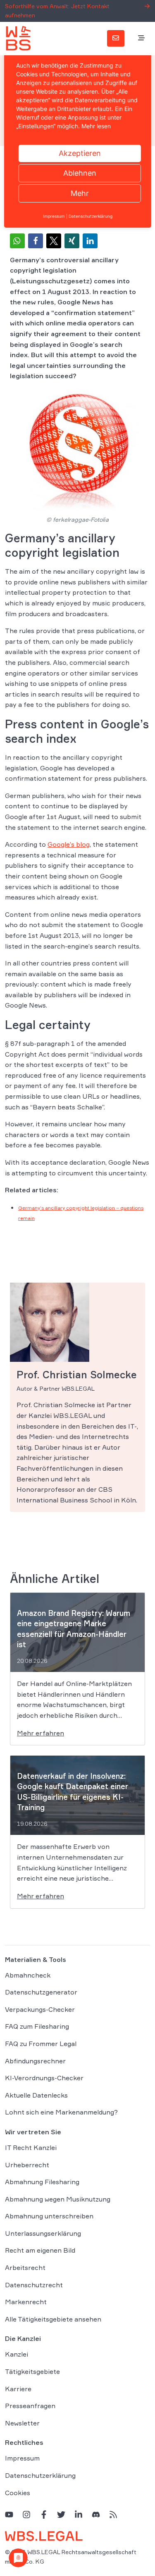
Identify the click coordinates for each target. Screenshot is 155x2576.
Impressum (22, 2458)
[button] (17, 241)
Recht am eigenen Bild (40, 2250)
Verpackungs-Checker (40, 2009)
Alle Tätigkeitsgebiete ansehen (53, 2319)
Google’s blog (69, 844)
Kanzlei (17, 2354)
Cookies (18, 2493)
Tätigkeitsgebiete (32, 2371)
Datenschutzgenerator (41, 1992)
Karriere (18, 2389)
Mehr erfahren (41, 1733)
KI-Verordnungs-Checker (44, 2078)
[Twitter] (61, 2514)
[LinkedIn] (79, 2514)
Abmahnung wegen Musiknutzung (58, 2199)
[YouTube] (9, 2514)
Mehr (80, 193)
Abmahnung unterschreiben (49, 2216)
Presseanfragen (30, 2406)
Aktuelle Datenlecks (36, 2095)
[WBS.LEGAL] (18, 38)
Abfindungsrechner (35, 2061)
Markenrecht (26, 2302)
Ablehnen (80, 173)
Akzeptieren (80, 153)
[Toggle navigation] (141, 38)
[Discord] (96, 2514)
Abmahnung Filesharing (42, 2182)
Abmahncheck (28, 1975)
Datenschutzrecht (34, 2285)
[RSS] (113, 2514)
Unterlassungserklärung (43, 2233)
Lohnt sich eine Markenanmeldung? (61, 2112)
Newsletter (22, 2423)
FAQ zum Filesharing (37, 2026)
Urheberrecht (27, 2165)
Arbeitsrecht (25, 2268)
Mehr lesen (96, 126)
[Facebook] (44, 2514)
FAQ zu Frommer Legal (41, 2044)
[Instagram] (26, 2514)
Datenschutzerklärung (40, 2475)
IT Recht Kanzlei (31, 2147)
